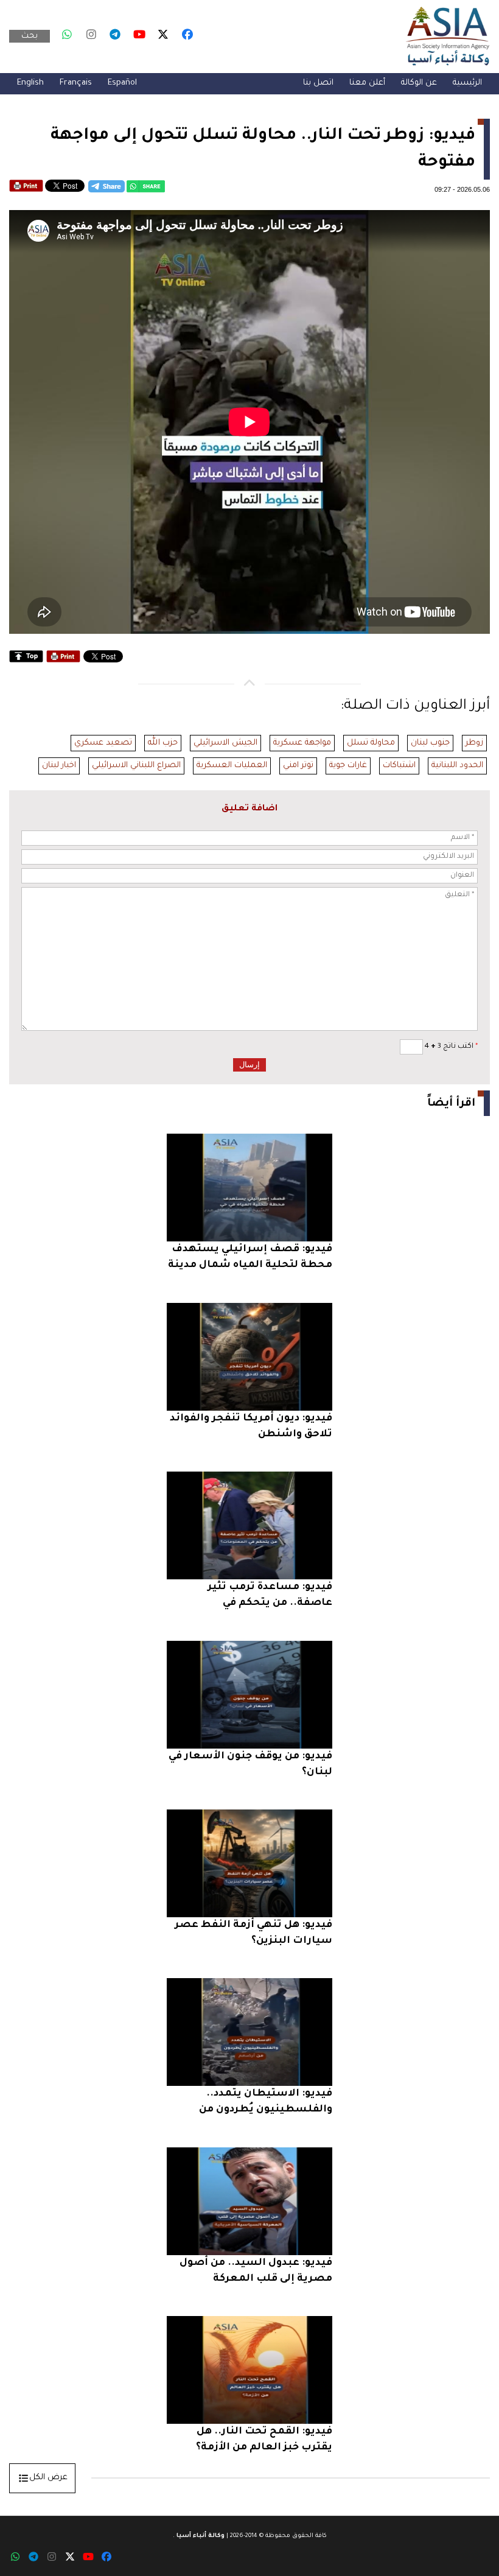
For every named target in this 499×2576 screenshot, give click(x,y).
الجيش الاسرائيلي (225, 743)
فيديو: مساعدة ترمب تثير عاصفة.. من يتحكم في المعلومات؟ (270, 1597)
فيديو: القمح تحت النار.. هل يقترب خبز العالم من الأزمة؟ (264, 2440)
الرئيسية (467, 83)
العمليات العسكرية (232, 766)
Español (122, 83)
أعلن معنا (367, 83)
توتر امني (298, 766)
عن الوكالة (419, 83)
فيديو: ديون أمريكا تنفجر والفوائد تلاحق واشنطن (251, 1427)
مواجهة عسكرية (302, 743)
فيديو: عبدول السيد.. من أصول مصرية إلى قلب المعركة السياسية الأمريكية (256, 2272)
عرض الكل (48, 2478)
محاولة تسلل (371, 743)
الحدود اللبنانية (457, 766)
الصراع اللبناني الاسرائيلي (136, 766)
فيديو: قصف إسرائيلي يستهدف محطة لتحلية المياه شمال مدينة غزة (250, 1259)
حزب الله (163, 743)
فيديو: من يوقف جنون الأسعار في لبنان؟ (250, 1764)
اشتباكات (399, 766)
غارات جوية (348, 766)
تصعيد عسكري (103, 743)
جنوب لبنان (430, 743)
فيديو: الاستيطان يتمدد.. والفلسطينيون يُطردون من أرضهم (266, 2103)
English (30, 83)
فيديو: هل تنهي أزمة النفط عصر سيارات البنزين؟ (253, 1933)
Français (76, 83)
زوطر (474, 743)
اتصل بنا (318, 83)
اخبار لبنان (59, 766)
